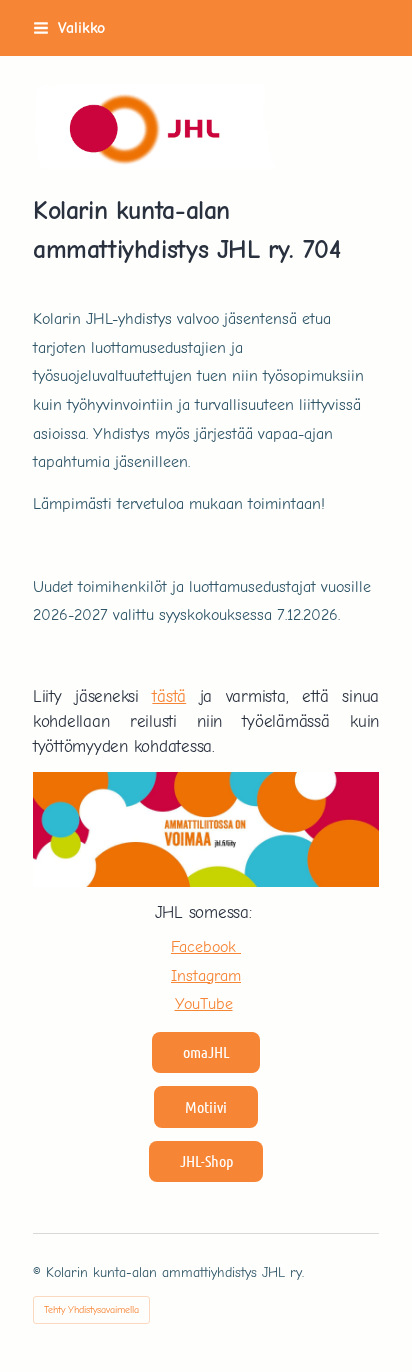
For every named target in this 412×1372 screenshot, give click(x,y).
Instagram (206, 975)
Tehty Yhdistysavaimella (91, 1310)
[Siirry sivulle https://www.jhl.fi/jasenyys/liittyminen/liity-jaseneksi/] (206, 829)
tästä (169, 696)
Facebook (206, 946)
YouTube (204, 1003)
